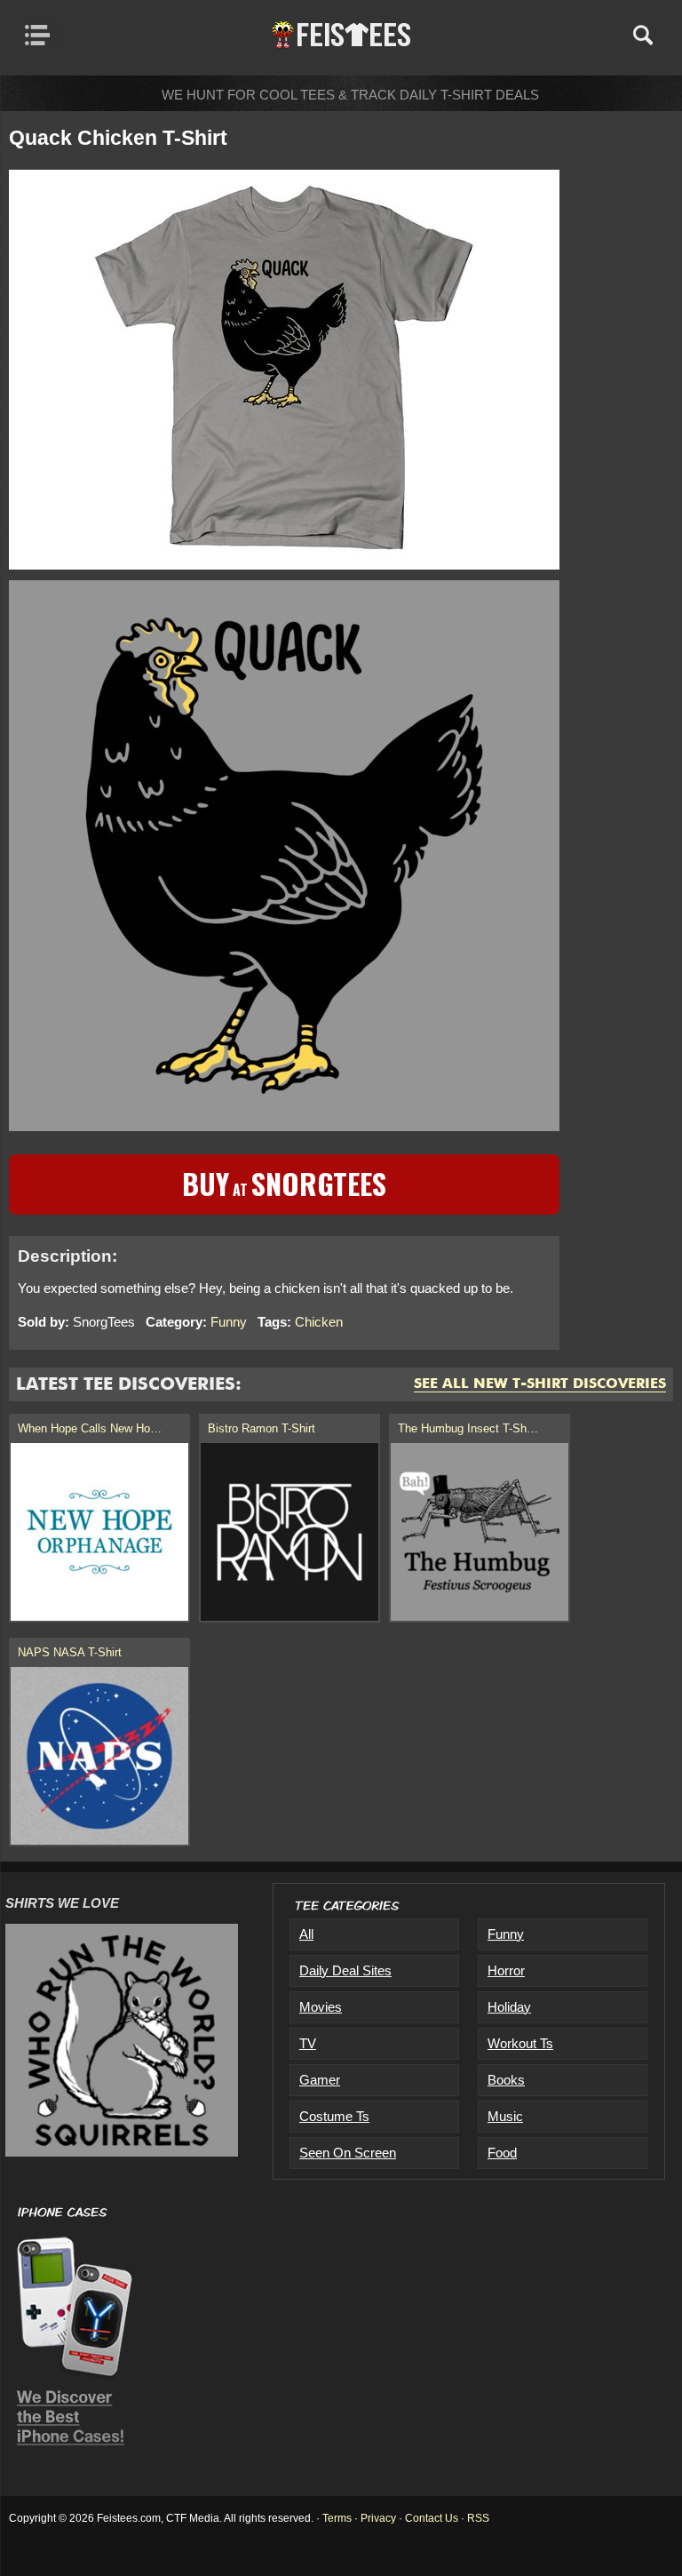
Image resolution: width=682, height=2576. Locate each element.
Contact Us (432, 2518)
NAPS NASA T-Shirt (70, 1652)
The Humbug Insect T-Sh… (468, 1428)
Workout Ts (520, 2043)
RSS (478, 2518)
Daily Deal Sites (345, 1970)
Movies (321, 2007)
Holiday (509, 2007)
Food (502, 2153)
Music (505, 2116)
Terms (337, 2518)
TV (308, 2043)
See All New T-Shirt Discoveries (540, 1384)
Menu (42, 35)
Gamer (320, 2080)
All (306, 1934)
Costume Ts (334, 2116)
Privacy (378, 2518)
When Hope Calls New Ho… (90, 1428)
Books (506, 2080)
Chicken (319, 1322)
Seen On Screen (348, 2153)
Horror (506, 1970)
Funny (229, 1322)
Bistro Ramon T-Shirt (262, 1428)
